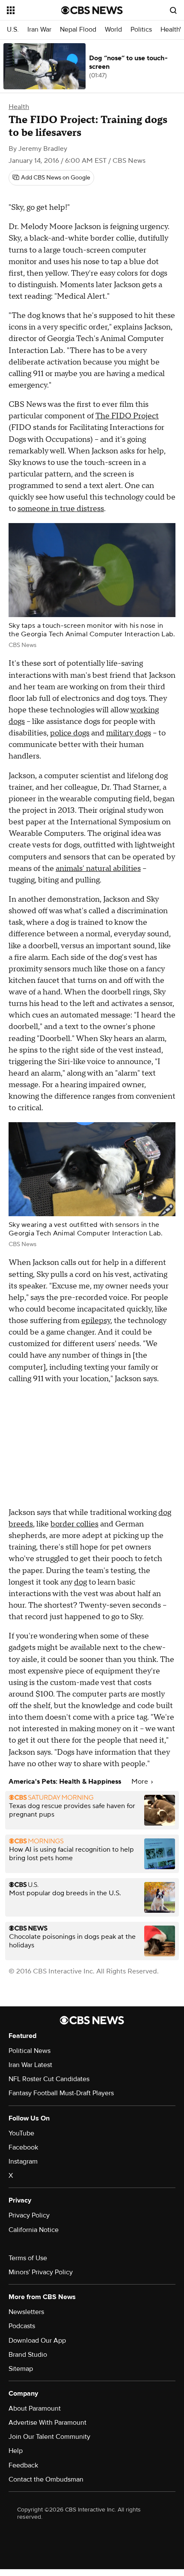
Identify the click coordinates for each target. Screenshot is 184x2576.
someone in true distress (61, 509)
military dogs (129, 733)
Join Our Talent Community (49, 2437)
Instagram (23, 2161)
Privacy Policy (29, 2215)
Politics (141, 30)
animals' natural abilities (98, 869)
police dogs (70, 733)
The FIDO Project (127, 416)
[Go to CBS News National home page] (92, 10)
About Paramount (35, 2408)
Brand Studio (28, 2355)
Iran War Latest (30, 2065)
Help (16, 2451)
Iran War (39, 30)
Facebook (23, 2147)
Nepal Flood (78, 30)
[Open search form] (173, 10)
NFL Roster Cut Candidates (49, 2079)
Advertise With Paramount (47, 2423)
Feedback (23, 2465)
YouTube (21, 2133)
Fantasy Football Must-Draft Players (61, 2093)
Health (19, 107)
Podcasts (22, 2326)
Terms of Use (28, 2258)
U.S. (13, 30)
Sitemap (21, 2369)
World (113, 30)
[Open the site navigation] (34, 10)
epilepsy (96, 1321)
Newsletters (26, 2312)
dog (80, 1582)
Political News (30, 2051)
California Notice (34, 2230)
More (141, 1782)
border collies (74, 1524)
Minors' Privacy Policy (41, 2272)
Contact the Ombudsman (46, 2479)
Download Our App (37, 2341)
